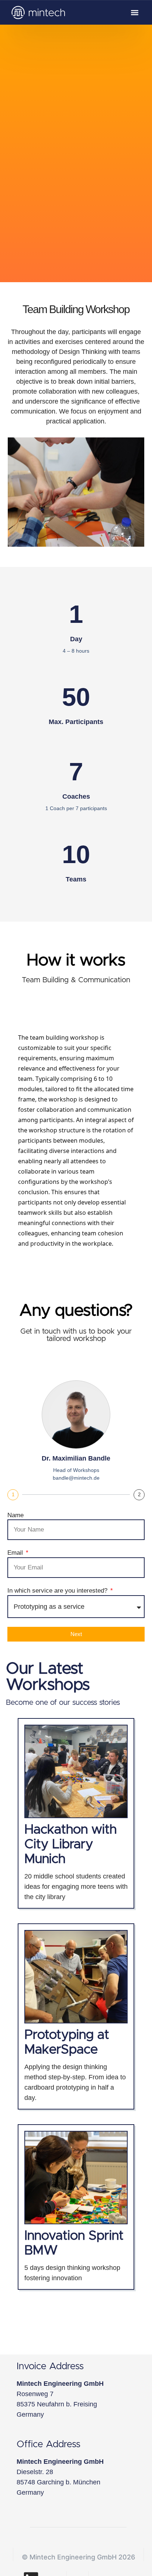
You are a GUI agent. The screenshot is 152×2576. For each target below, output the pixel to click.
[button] (134, 12)
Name (15, 1515)
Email (16, 1553)
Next (76, 1634)
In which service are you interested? (58, 1591)
